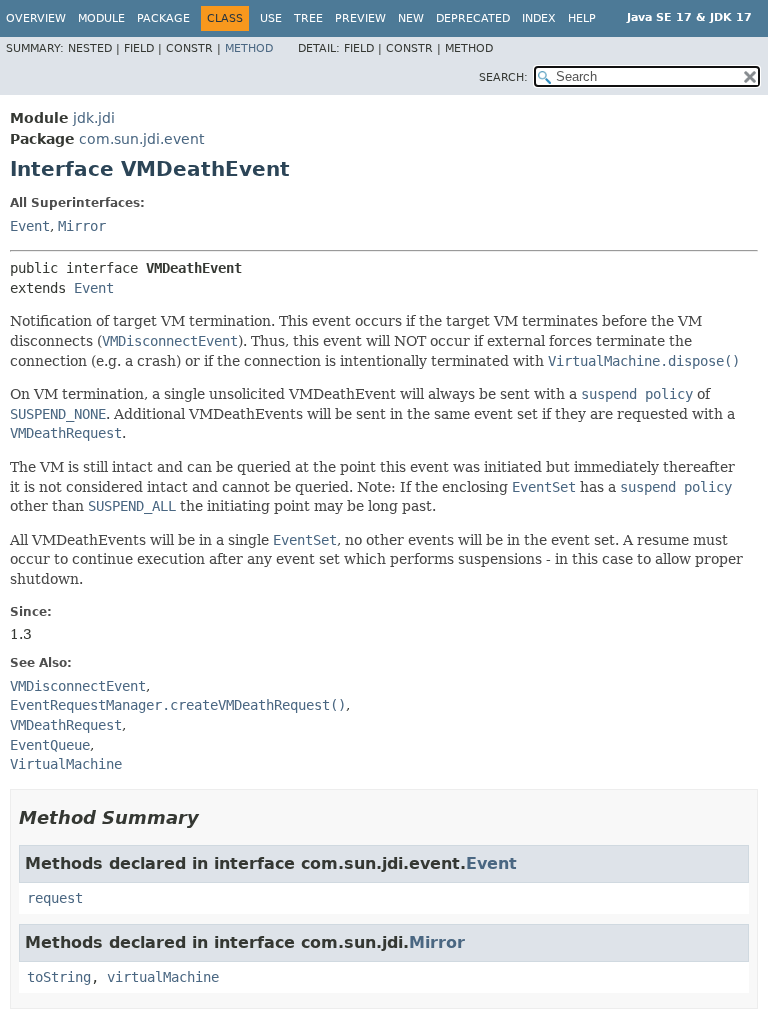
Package (163, 18)
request (55, 898)
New (411, 18)
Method (249, 48)
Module (101, 18)
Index (539, 18)
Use (271, 18)
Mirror (82, 226)
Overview (36, 18)
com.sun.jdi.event (141, 139)
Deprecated (473, 18)
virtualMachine (163, 977)
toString (59, 977)
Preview (360, 18)
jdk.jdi (94, 118)
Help (582, 18)
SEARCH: (503, 77)
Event (30, 226)
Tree (308, 18)
